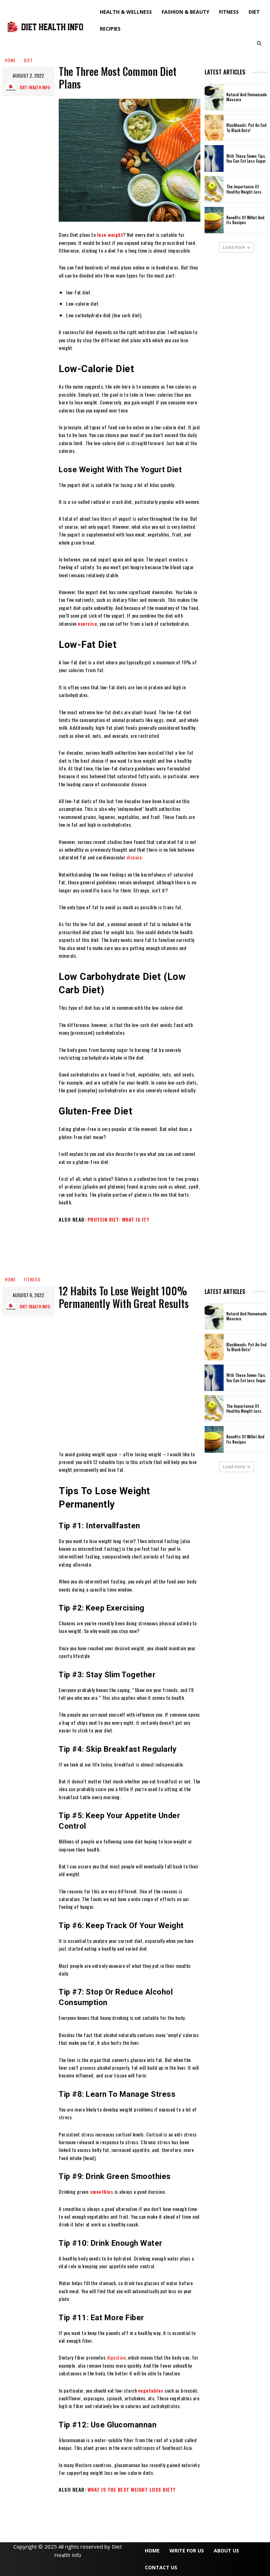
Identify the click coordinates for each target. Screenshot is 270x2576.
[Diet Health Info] (13, 87)
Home (10, 60)
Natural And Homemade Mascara (247, 97)
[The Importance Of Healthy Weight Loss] (214, 189)
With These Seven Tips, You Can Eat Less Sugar (246, 158)
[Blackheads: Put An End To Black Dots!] (214, 128)
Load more (234, 247)
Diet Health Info (35, 87)
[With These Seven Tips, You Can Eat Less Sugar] (214, 158)
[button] (259, 43)
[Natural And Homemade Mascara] (214, 97)
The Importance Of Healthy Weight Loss (244, 189)
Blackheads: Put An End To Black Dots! (246, 128)
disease (134, 857)
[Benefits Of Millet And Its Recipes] (214, 220)
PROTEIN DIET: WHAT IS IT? (118, 1219)
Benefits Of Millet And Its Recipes (245, 220)
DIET (28, 60)
